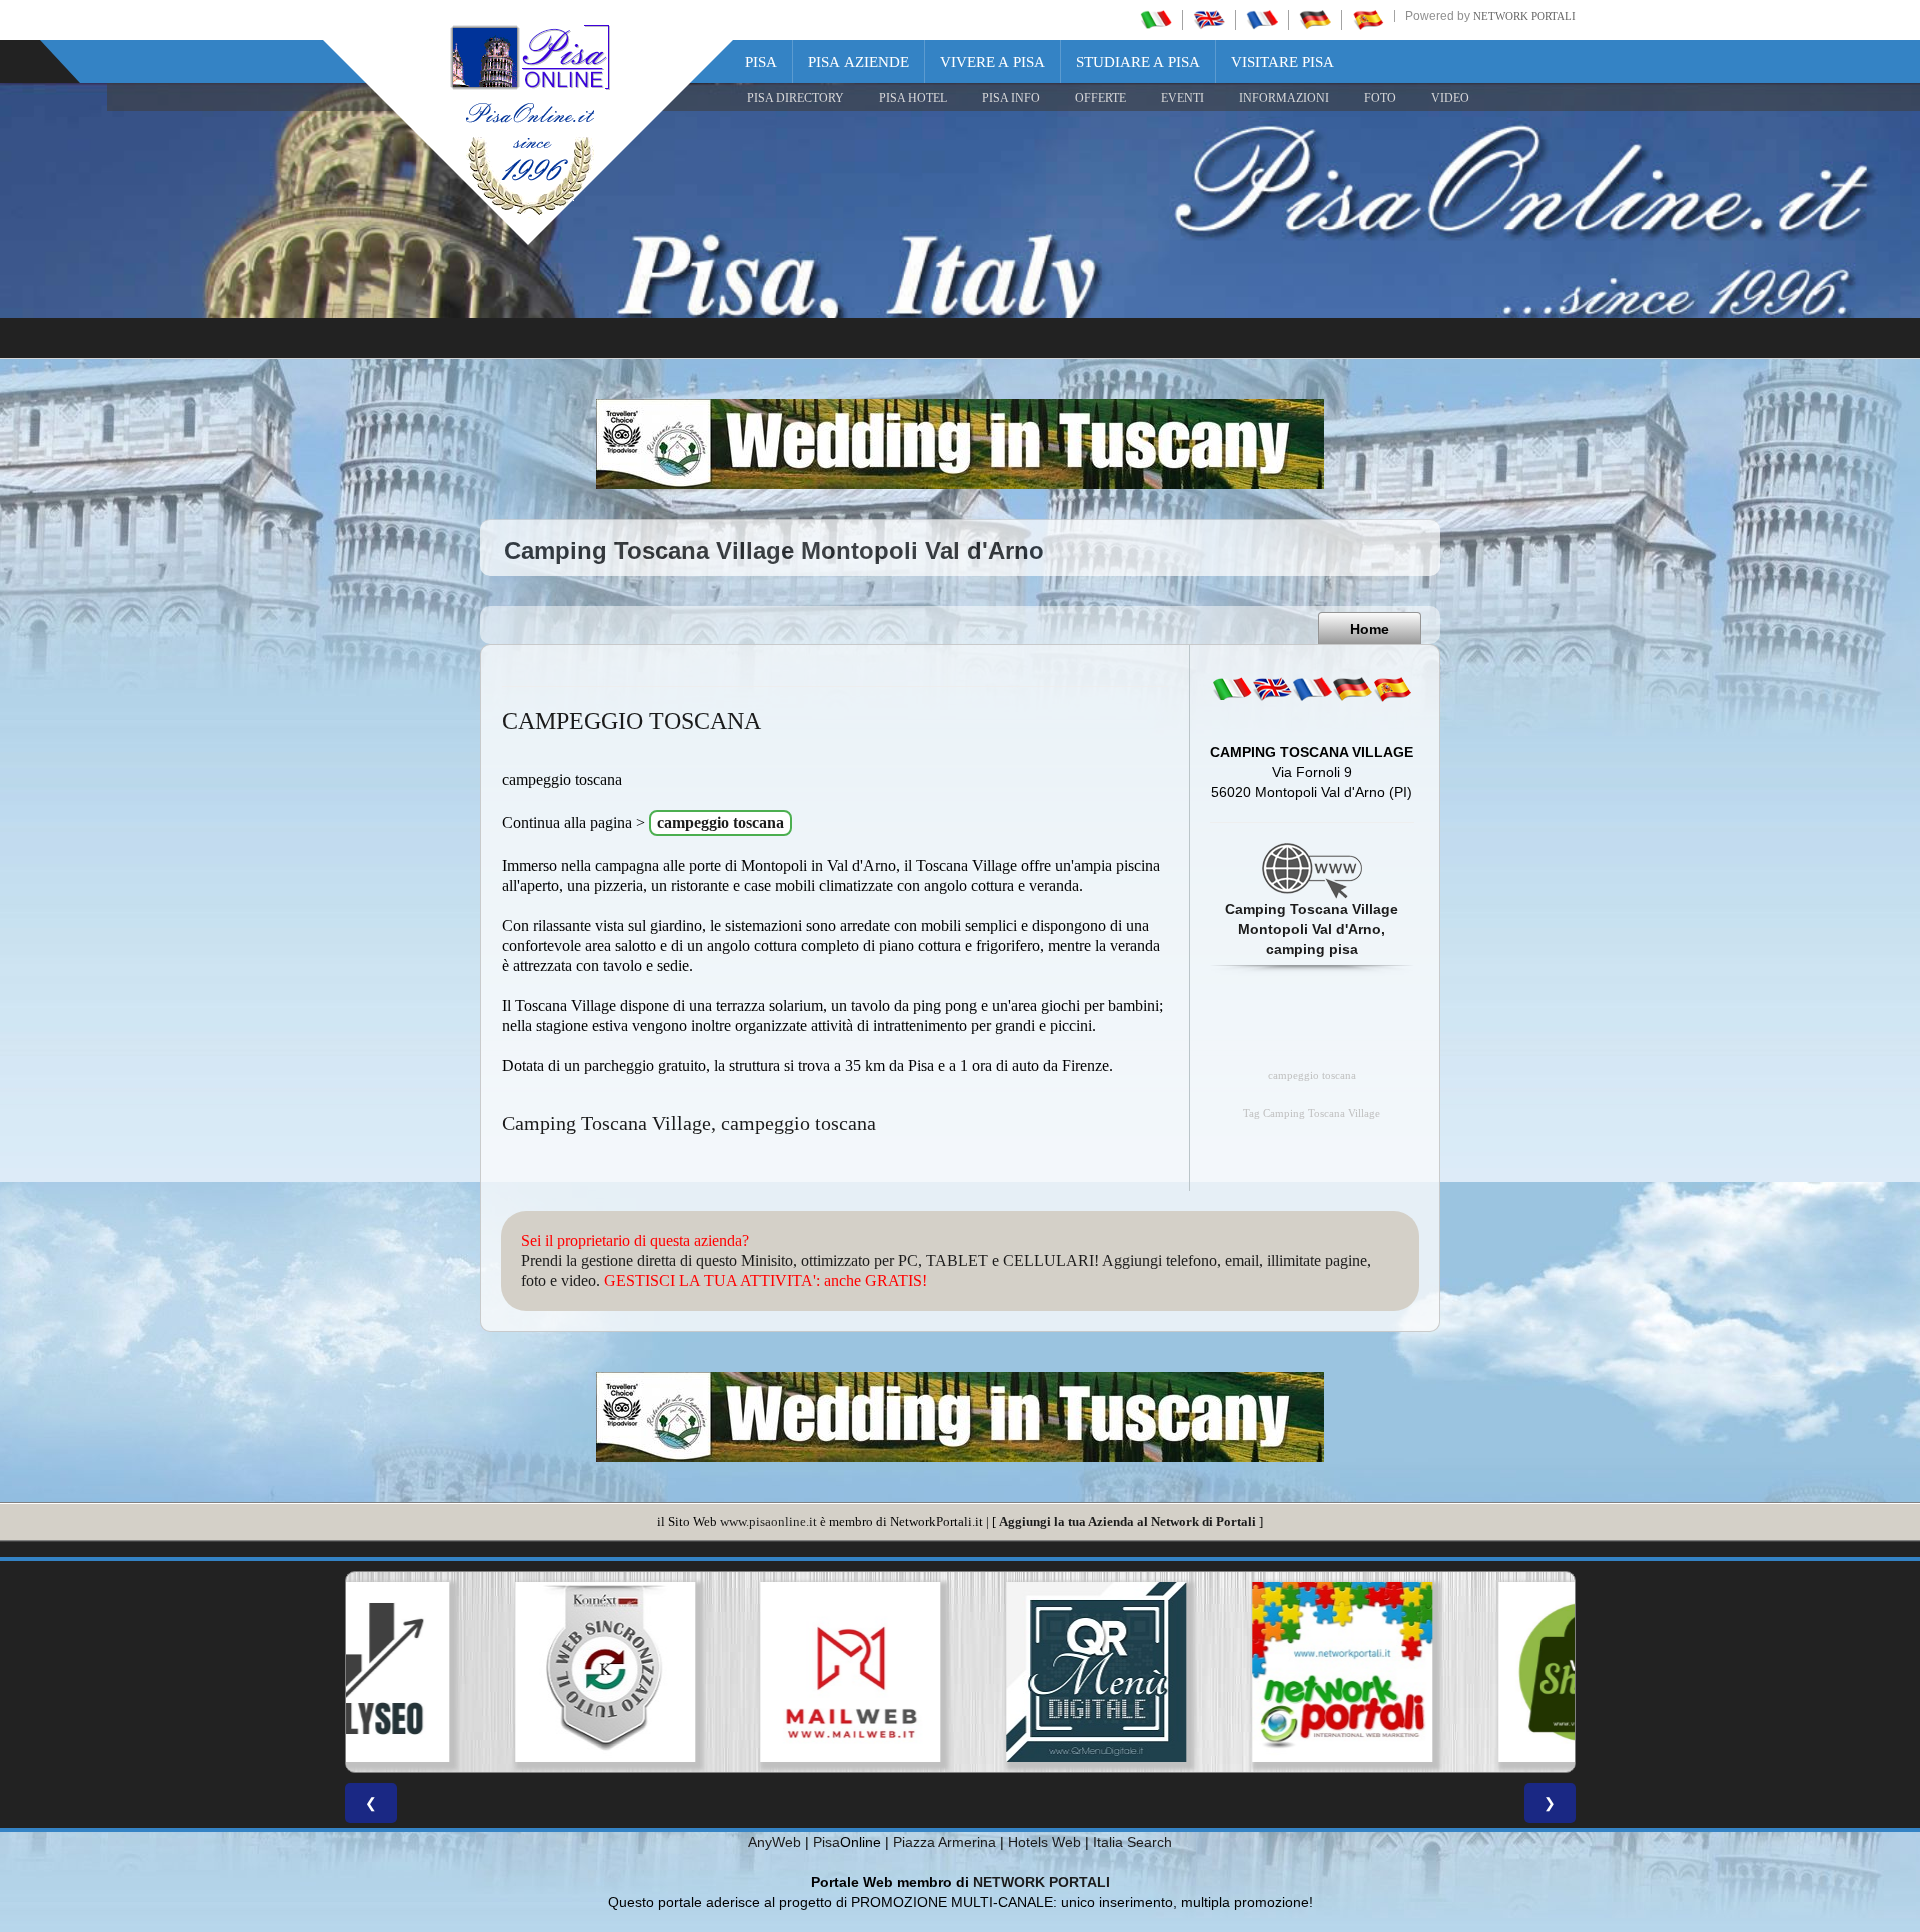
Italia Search (1132, 1842)
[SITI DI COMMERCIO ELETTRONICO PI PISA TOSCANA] (1452, 1672)
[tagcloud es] (1392, 689)
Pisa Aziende (858, 62)
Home (1369, 629)
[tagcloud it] (1232, 689)
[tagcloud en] (1272, 689)
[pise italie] (1262, 19)
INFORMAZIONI (1284, 98)
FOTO (1380, 98)
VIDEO (1450, 98)
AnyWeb (774, 1842)
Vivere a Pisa (992, 62)
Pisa (761, 62)
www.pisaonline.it (768, 1521)
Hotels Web (1044, 1842)
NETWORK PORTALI (1041, 1882)
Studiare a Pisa (1138, 62)
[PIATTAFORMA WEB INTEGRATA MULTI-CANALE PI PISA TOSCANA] (468, 1672)
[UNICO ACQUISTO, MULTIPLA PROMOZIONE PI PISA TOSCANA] (1206, 1672)
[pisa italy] (1209, 19)
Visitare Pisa (1282, 62)
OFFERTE (1100, 98)
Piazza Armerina (944, 1842)
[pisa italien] (1315, 19)
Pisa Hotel (913, 98)
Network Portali (1524, 16)
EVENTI (1182, 98)
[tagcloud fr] (1312, 689)
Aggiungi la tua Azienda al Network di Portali (1127, 1521)
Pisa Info (1011, 98)
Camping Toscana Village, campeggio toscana (689, 1123)
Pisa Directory (795, 98)
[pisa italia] (1156, 19)
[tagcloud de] (1352, 689)
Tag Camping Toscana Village (1311, 1113)
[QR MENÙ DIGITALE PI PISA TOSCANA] (960, 1672)
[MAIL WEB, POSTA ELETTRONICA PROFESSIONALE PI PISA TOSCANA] (714, 1672)
